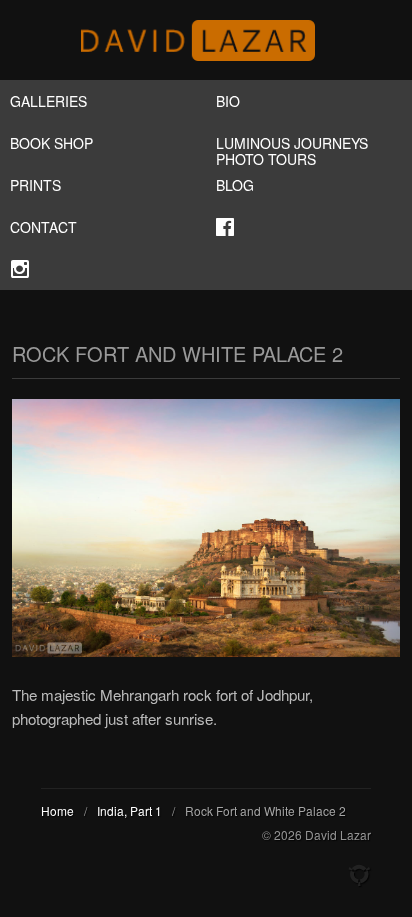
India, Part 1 (129, 810)
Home (57, 810)
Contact (43, 227)
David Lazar (206, 40)
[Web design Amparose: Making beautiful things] (359, 876)
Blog (235, 185)
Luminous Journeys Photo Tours (292, 148)
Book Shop (51, 143)
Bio (228, 101)
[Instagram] (103, 269)
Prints (35, 185)
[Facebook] (309, 227)
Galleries (48, 101)
